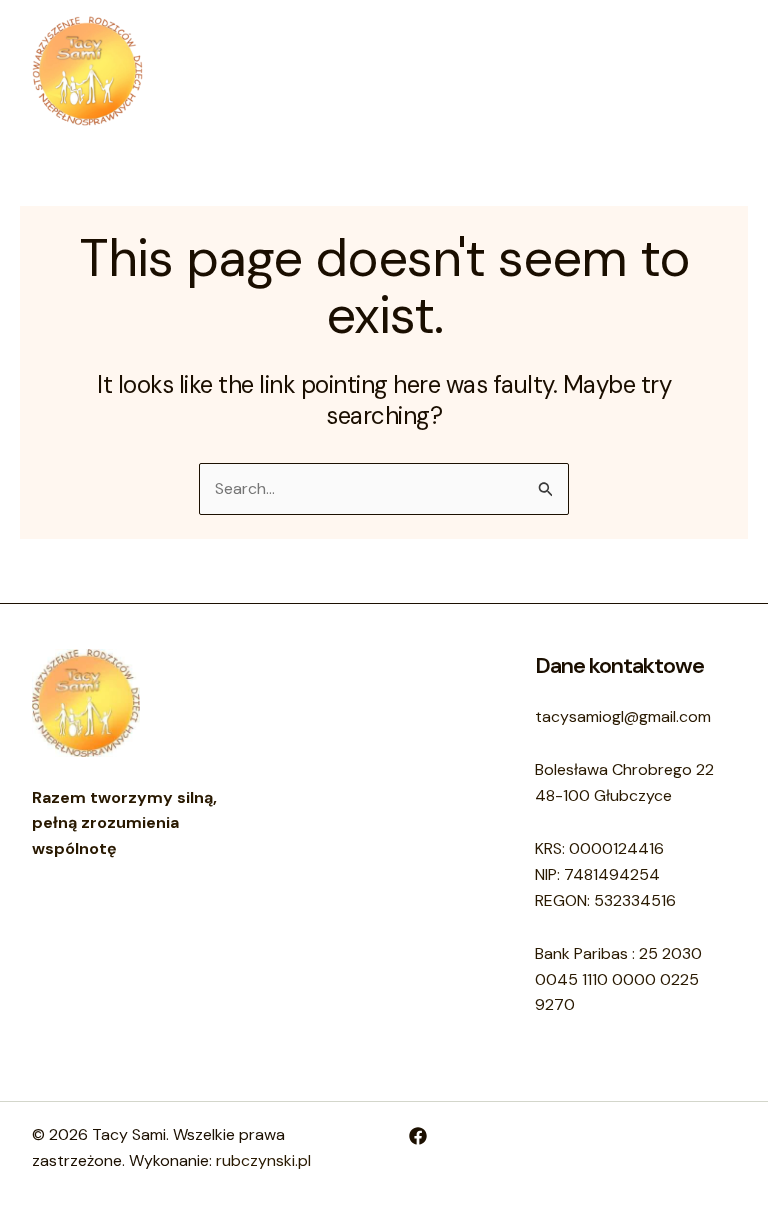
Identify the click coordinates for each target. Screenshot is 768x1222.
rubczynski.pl (263, 1160)
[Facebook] (418, 1136)
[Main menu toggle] (714, 71)
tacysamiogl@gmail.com (623, 716)
